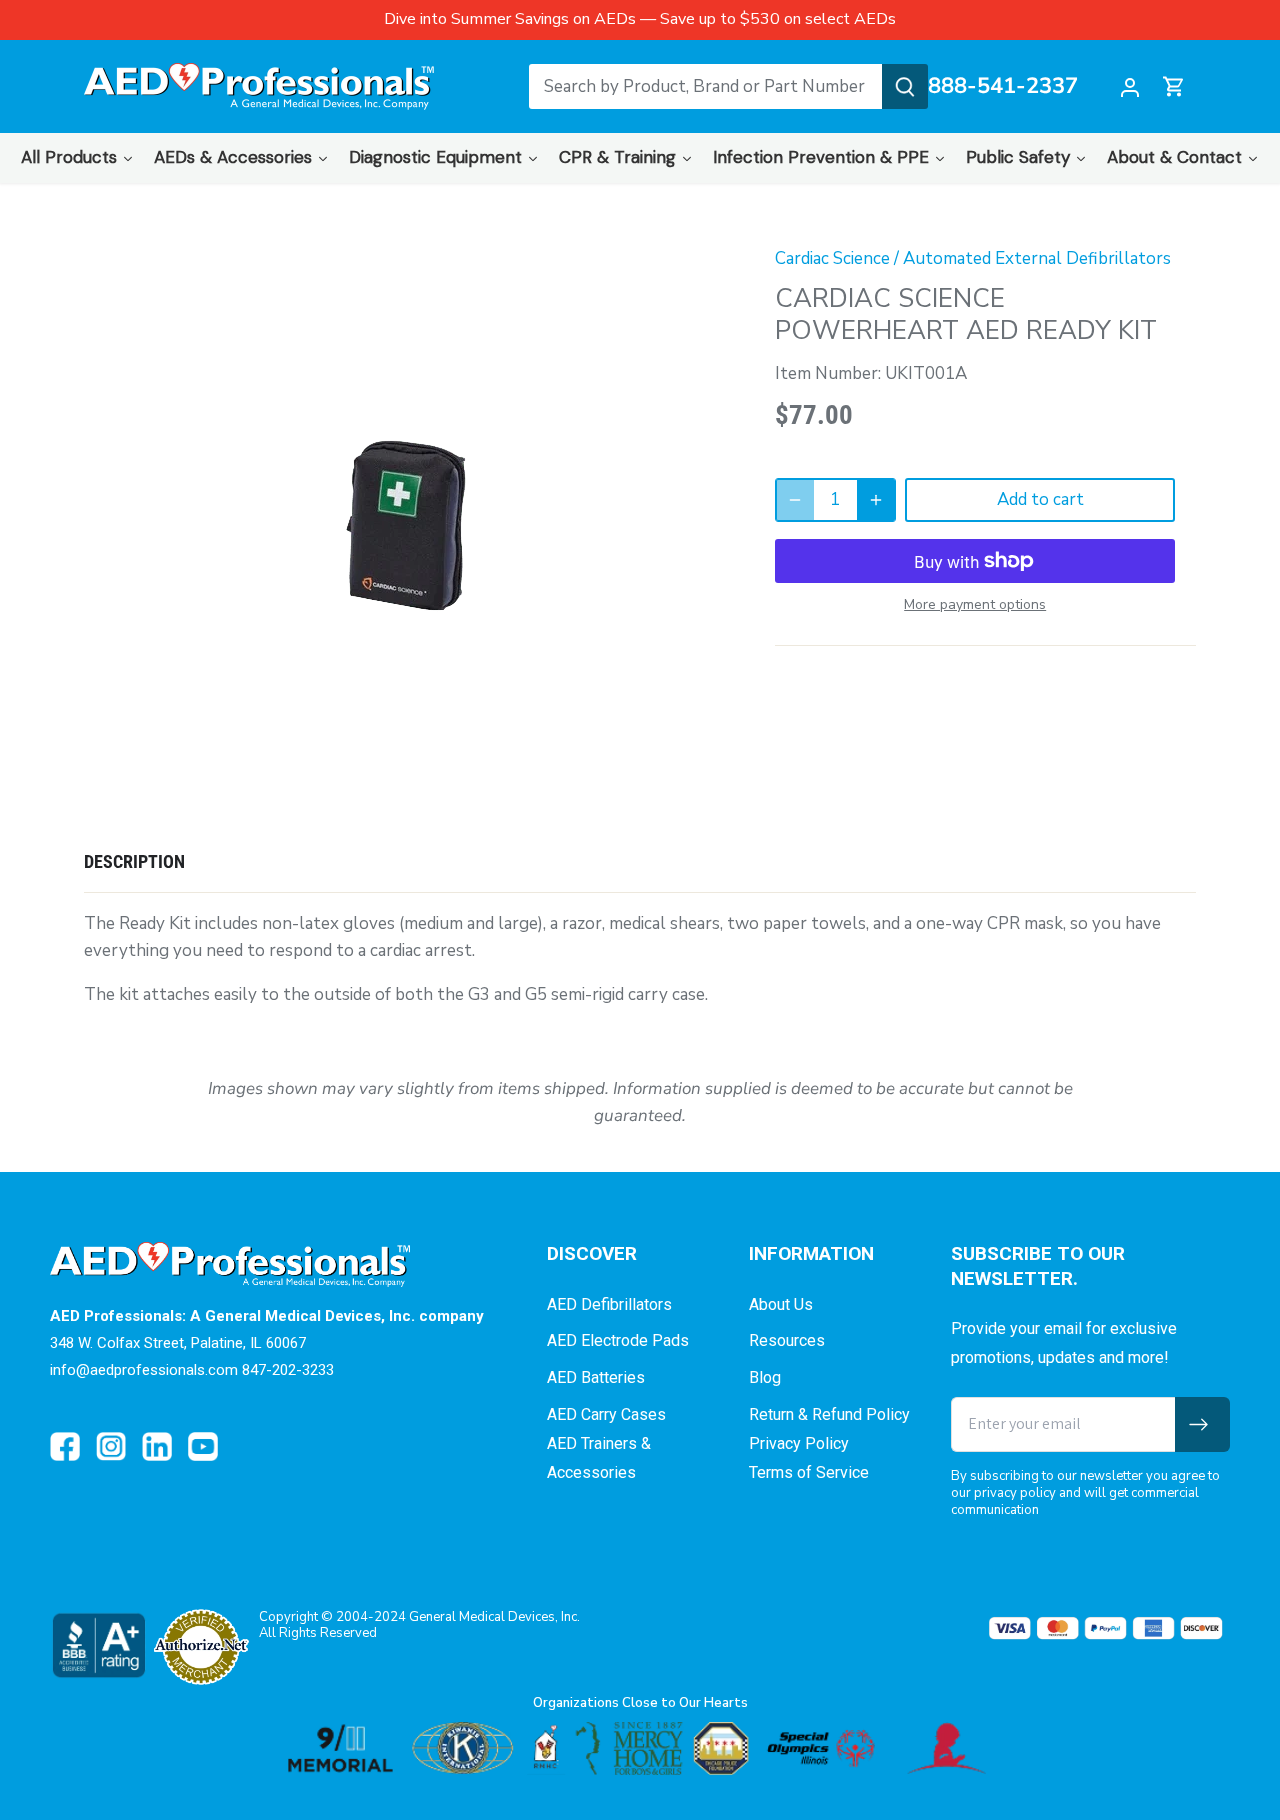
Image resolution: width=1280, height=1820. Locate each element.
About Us (781, 1304)
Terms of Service (809, 1472)
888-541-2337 (1003, 87)
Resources (787, 1340)
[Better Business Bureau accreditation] (98, 1645)
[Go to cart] (1174, 86)
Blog (765, 1377)
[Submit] (905, 86)
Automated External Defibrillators (1037, 258)
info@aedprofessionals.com (144, 1370)
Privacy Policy (799, 1443)
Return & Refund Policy (829, 1414)
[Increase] (876, 500)
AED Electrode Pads (618, 1340)
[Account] (1130, 86)
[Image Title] (65, 1447)
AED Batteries (596, 1377)
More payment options (975, 604)
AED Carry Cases (606, 1414)
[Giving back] (640, 1748)
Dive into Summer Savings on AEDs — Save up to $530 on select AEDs (640, 19)
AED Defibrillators (609, 1304)
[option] (406, 525)
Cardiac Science (832, 258)
